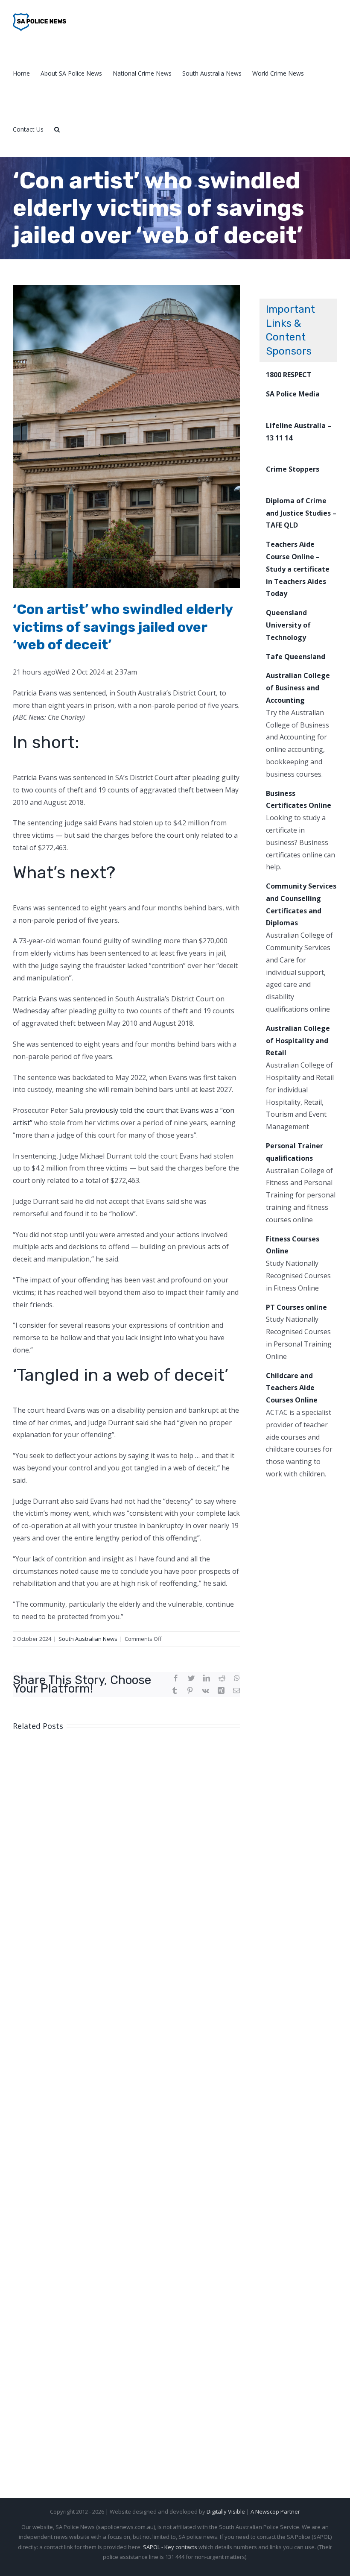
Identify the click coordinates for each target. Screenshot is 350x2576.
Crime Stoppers (293, 469)
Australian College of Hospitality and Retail (298, 1041)
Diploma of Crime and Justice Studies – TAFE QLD (301, 513)
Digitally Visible (226, 2511)
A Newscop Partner (275, 2511)
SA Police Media (293, 394)
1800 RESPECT (289, 375)
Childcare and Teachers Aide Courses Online (292, 1388)
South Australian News (88, 1639)
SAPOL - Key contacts (170, 2547)
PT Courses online (296, 1307)
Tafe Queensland (296, 657)
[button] (57, 129)
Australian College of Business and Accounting (298, 688)
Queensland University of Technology (288, 625)
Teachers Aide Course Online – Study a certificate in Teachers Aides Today (298, 569)
